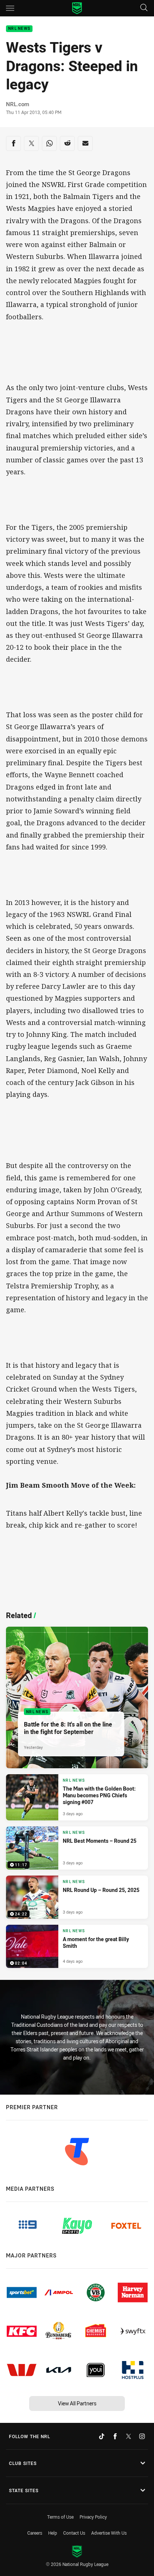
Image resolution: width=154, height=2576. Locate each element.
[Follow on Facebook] (115, 2436)
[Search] (144, 8)
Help (53, 2533)
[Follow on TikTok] (102, 2436)
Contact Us (74, 2533)
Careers (35, 2533)
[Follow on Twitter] (129, 2436)
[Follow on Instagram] (142, 2436)
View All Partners (77, 2403)
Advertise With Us (109, 2533)
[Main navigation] (10, 8)
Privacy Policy (93, 2517)
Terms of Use (60, 2517)
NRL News (19, 29)
